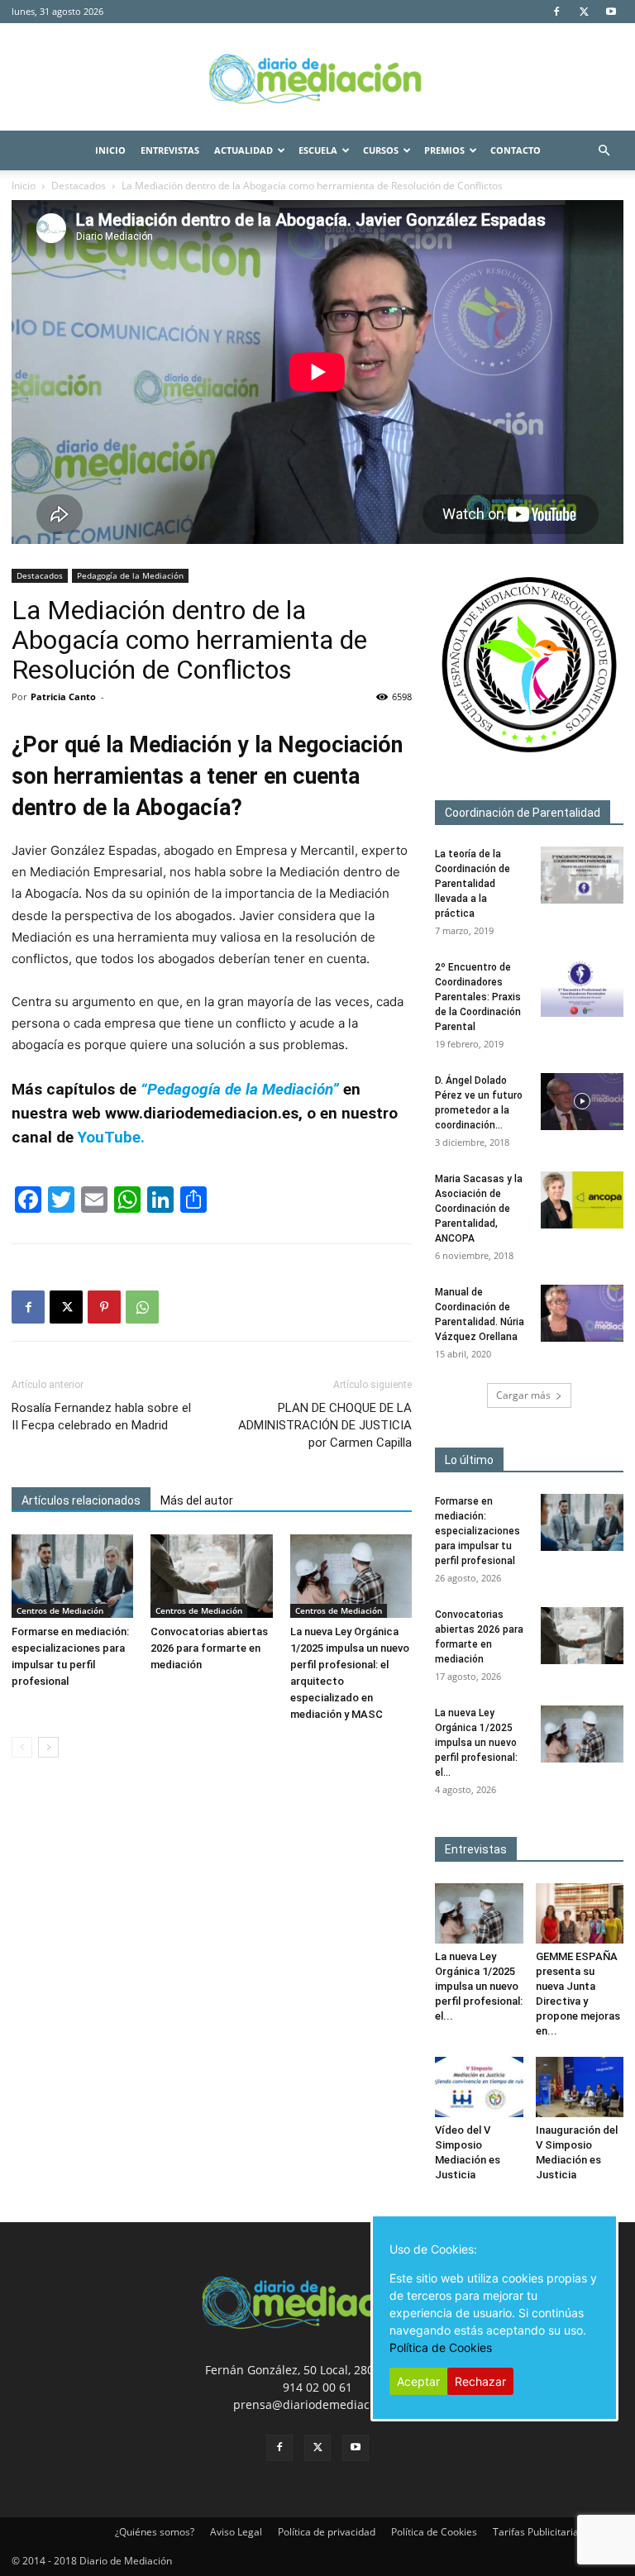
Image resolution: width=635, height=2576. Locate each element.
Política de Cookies (434, 2532)
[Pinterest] (104, 1307)
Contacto (516, 150)
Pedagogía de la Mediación (130, 575)
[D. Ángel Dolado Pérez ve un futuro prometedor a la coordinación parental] (582, 1102)
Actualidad (243, 150)
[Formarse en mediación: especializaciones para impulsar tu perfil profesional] (72, 1576)
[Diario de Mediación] (317, 78)
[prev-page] (22, 1747)
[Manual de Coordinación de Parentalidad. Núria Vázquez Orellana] (582, 1313)
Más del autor (197, 1500)
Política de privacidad (327, 2532)
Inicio (110, 150)
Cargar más (523, 1395)
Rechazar (480, 2381)
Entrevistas (170, 150)
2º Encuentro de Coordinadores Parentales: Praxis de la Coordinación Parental (478, 997)
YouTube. (109, 1137)
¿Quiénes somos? (155, 2532)
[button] (604, 151)
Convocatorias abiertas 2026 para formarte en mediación (209, 1648)
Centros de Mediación (60, 1610)
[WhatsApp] (142, 1307)
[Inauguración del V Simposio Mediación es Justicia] (580, 2087)
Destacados (79, 186)
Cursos (381, 150)
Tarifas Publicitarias (538, 2532)
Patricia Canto (63, 696)
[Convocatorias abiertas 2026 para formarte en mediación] (211, 1576)
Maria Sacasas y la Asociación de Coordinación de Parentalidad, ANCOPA (479, 1209)
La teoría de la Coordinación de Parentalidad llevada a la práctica (473, 884)
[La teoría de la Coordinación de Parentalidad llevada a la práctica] (582, 875)
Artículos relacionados (81, 1500)
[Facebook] (556, 12)
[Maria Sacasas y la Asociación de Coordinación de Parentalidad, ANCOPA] (582, 1200)
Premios (444, 150)
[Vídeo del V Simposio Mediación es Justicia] (479, 2087)
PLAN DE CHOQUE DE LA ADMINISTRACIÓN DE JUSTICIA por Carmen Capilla (325, 1425)
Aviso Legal (236, 2532)
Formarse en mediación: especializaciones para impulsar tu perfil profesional (477, 1531)
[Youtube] (611, 12)
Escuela (318, 150)
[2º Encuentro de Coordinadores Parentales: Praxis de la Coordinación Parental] (582, 988)
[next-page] (48, 1747)
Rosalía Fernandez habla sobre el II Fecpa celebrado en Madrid (101, 1417)
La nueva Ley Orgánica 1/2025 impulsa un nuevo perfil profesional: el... (476, 1743)
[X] (584, 12)
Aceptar (418, 2381)
